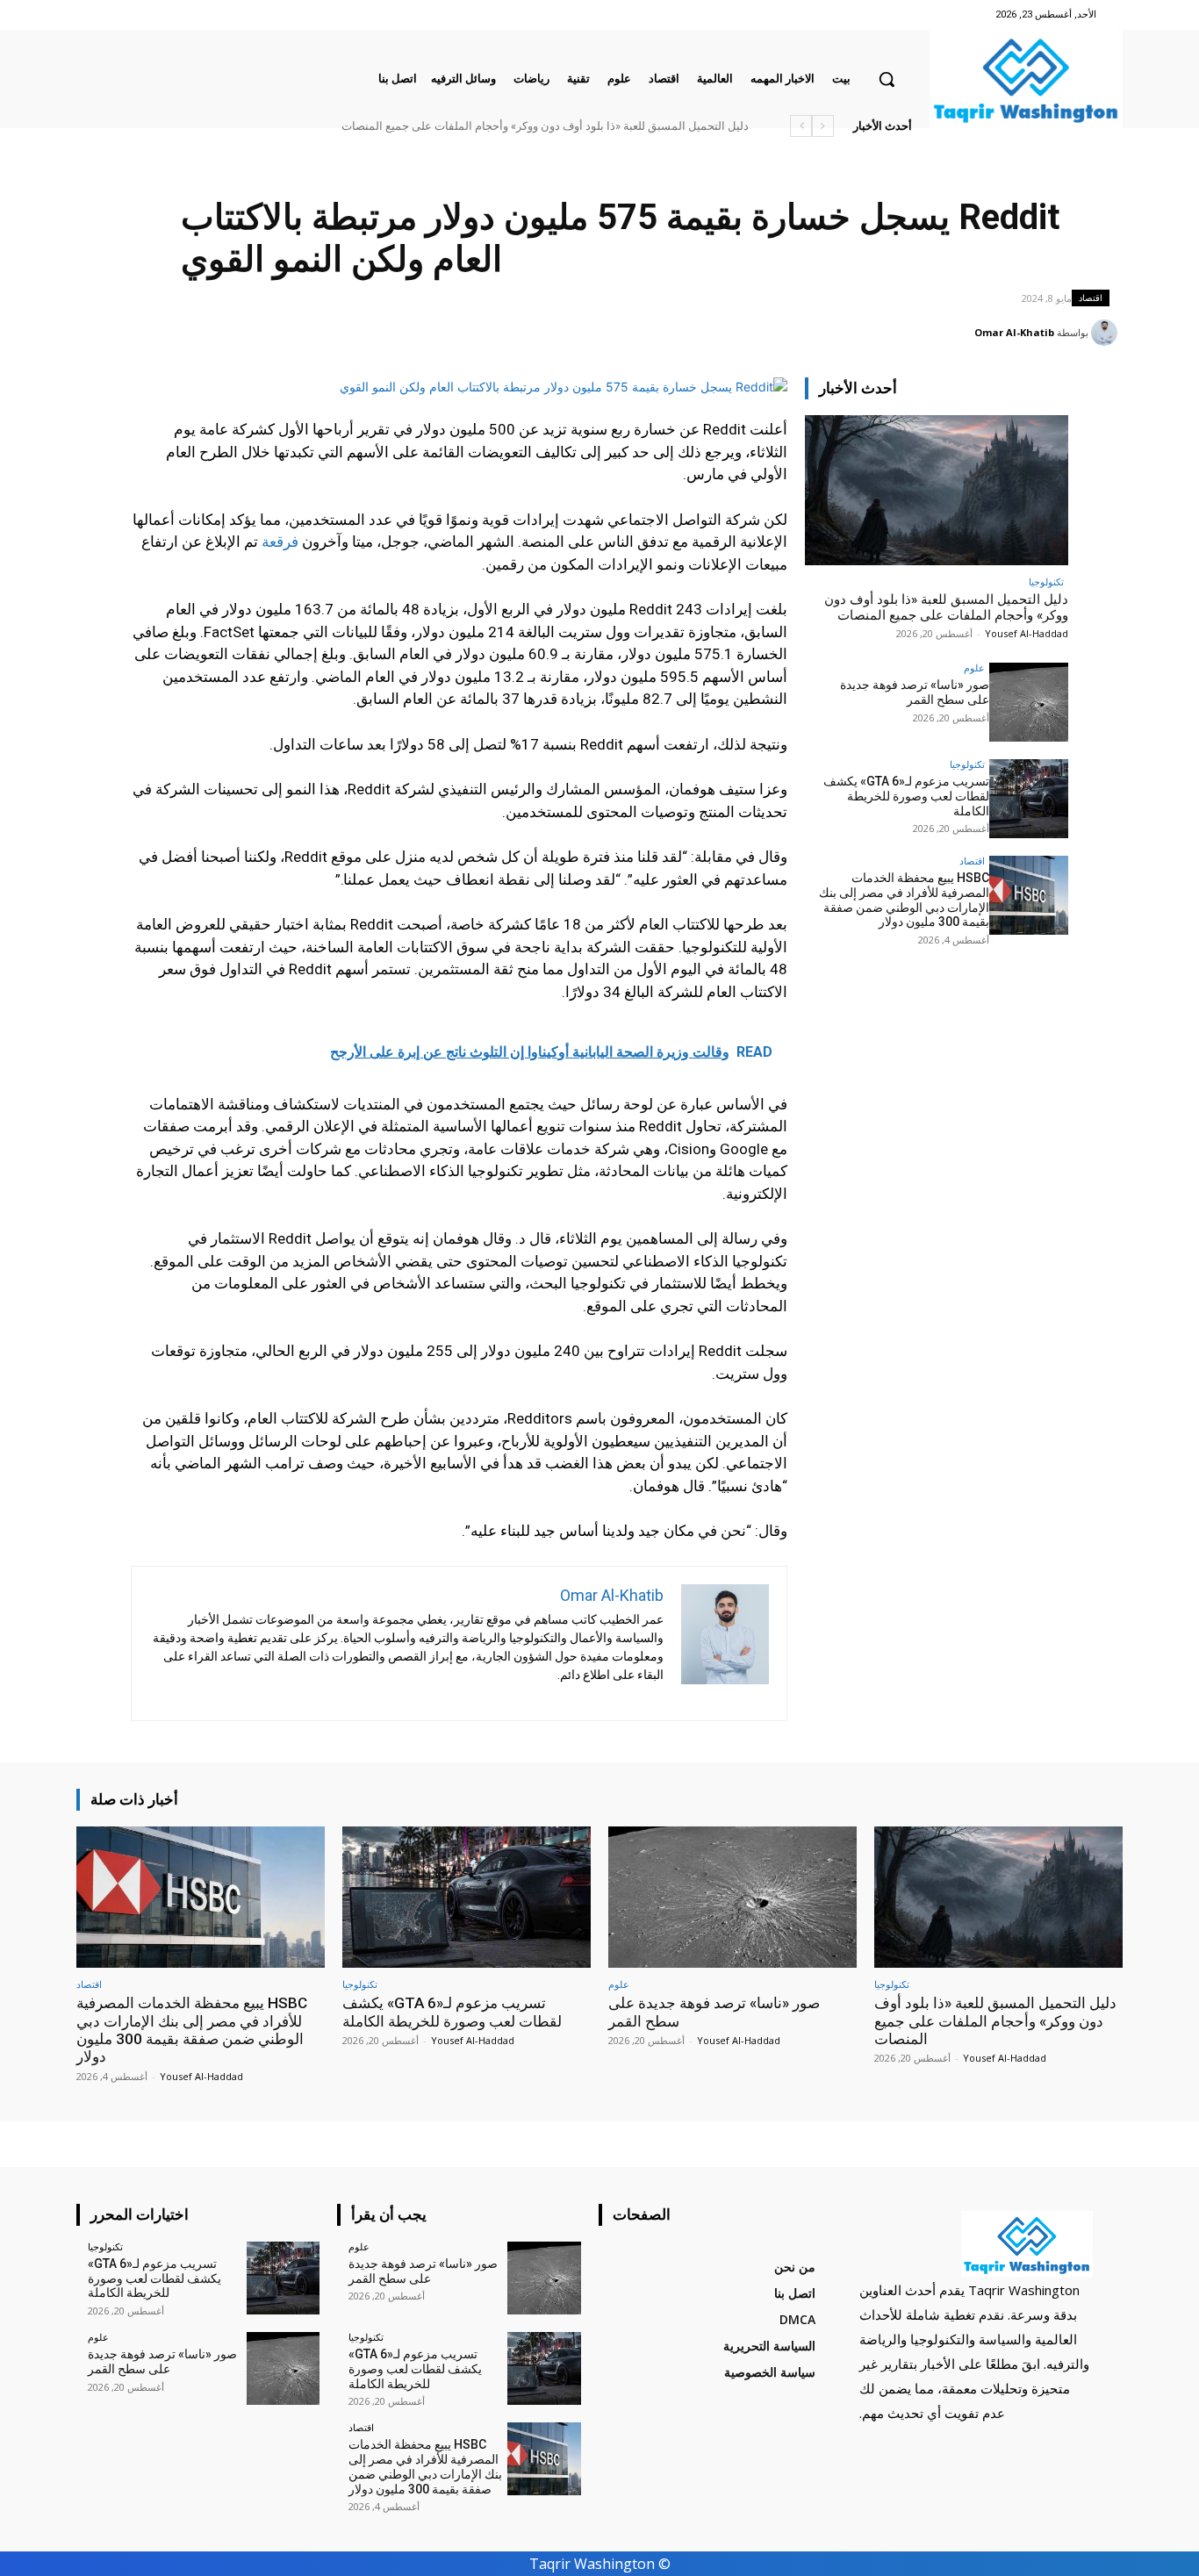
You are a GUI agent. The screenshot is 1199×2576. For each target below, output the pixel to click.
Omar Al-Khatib (1014, 332)
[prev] (823, 126)
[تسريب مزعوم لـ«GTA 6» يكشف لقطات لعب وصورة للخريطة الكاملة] (1029, 799)
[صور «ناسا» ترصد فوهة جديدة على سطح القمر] (1029, 702)
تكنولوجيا (1046, 581)
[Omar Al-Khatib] (1107, 333)
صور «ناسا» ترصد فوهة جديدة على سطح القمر (915, 692)
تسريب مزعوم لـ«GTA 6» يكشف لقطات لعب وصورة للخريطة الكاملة (906, 796)
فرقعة (280, 542)
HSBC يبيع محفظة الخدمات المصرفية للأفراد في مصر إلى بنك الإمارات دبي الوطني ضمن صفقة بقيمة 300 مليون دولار (904, 900)
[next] (801, 126)
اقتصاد (1091, 298)
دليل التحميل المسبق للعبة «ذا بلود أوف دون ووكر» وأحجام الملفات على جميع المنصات (545, 126)
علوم (974, 667)
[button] (887, 79)
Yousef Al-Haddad (1027, 633)
